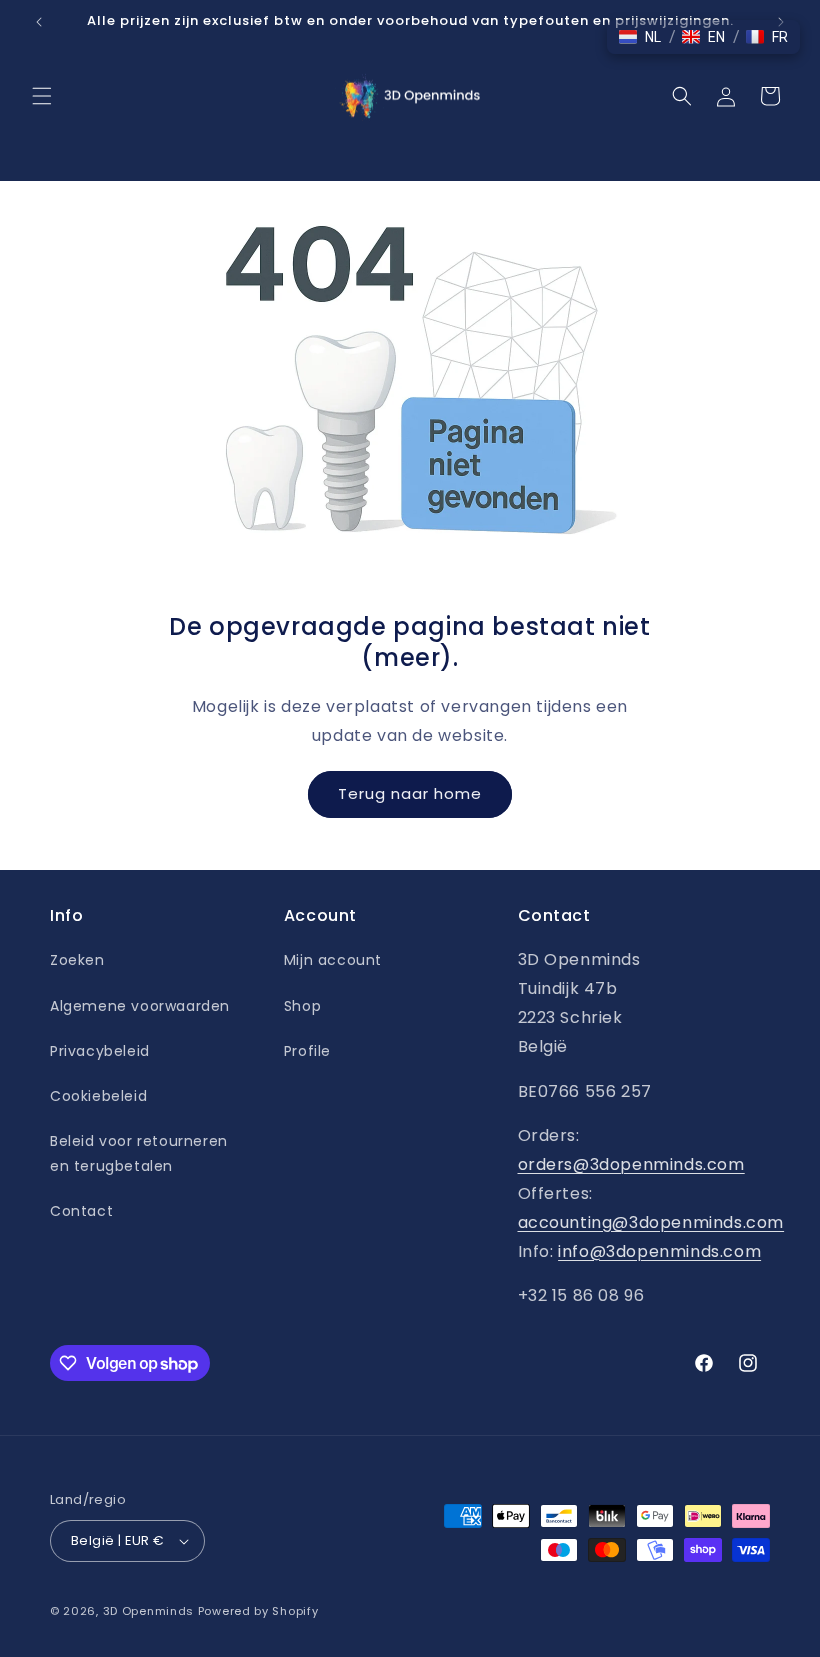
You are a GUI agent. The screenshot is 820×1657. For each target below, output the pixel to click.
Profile (307, 1051)
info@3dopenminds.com (659, 1251)
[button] (42, 96)
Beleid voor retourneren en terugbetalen (139, 1153)
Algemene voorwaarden (140, 1006)
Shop (302, 1006)
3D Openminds (148, 1611)
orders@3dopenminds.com (631, 1164)
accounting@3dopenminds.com (651, 1222)
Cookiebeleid (98, 1096)
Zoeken (77, 960)
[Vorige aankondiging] (39, 22)
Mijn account (333, 960)
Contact (81, 1211)
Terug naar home (410, 793)
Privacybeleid (100, 1051)
